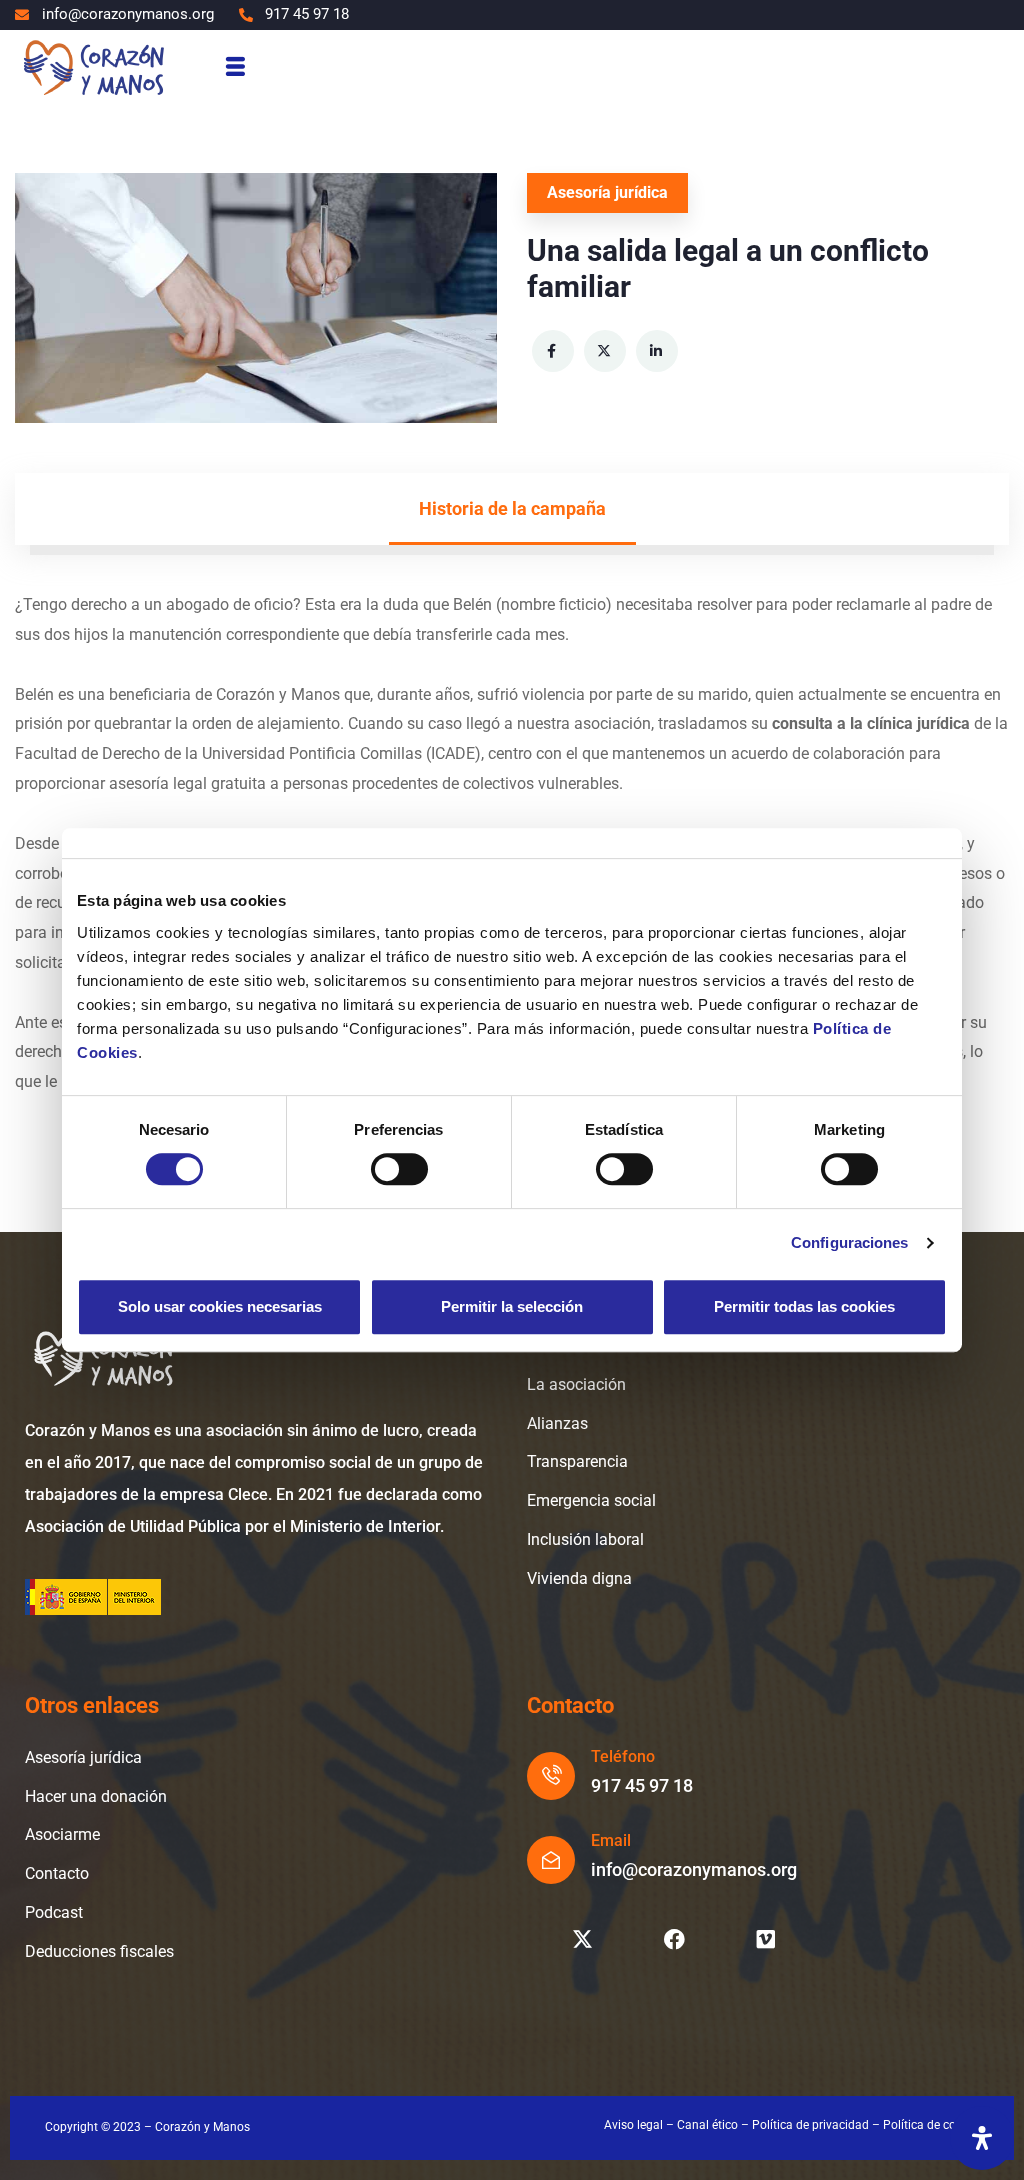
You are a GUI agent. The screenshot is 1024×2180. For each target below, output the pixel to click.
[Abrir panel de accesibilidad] (982, 2138)
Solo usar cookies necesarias (220, 1306)
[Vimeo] (766, 1940)
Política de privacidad (810, 2125)
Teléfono (623, 1756)
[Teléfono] (551, 1776)
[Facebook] (674, 1940)
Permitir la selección (512, 1306)
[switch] (399, 1169)
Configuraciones (850, 1242)
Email (611, 1840)
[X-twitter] (582, 1940)
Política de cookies (933, 2125)
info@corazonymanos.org (694, 1869)
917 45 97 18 (642, 1785)
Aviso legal (633, 2125)
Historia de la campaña (512, 508)
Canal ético (707, 2125)
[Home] (93, 66)
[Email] (551, 1860)
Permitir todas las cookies (804, 1306)
